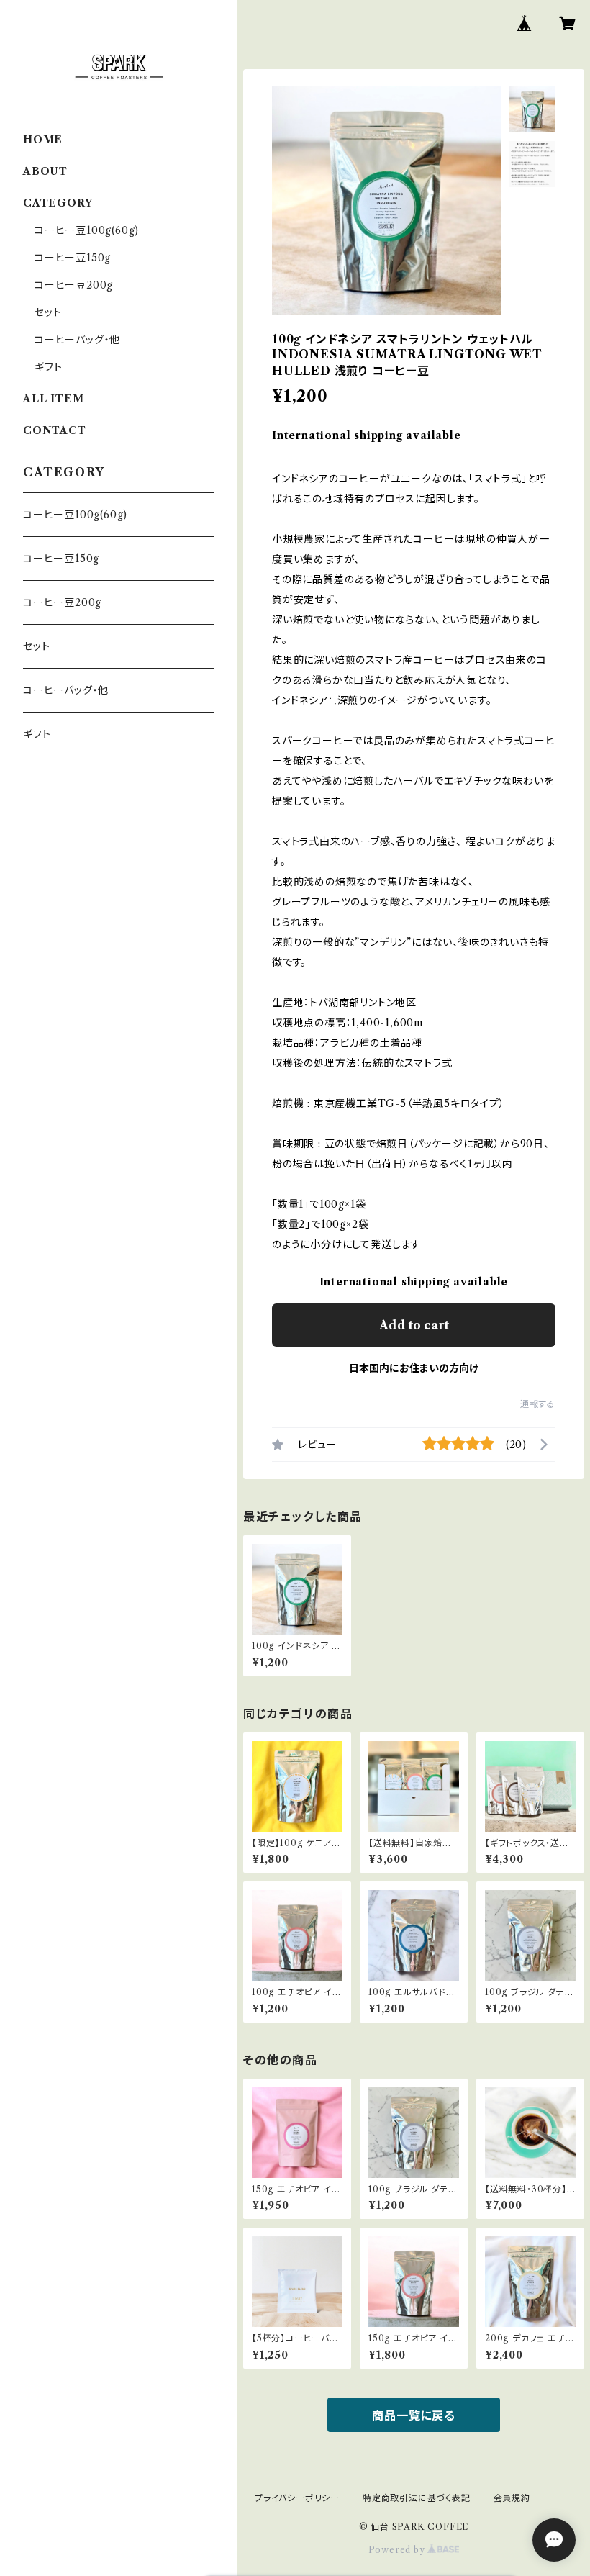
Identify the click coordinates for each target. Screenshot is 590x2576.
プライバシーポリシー (297, 2498)
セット (48, 312)
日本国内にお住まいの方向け (414, 1368)
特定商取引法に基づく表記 (417, 2498)
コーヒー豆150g (73, 258)
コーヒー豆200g (74, 285)
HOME (43, 140)
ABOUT (45, 171)
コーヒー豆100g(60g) (87, 230)
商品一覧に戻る (414, 2415)
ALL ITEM (53, 399)
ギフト (48, 367)
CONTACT (55, 430)
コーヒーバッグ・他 (77, 340)
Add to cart (414, 1325)
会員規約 (512, 2498)
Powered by (398, 2550)
